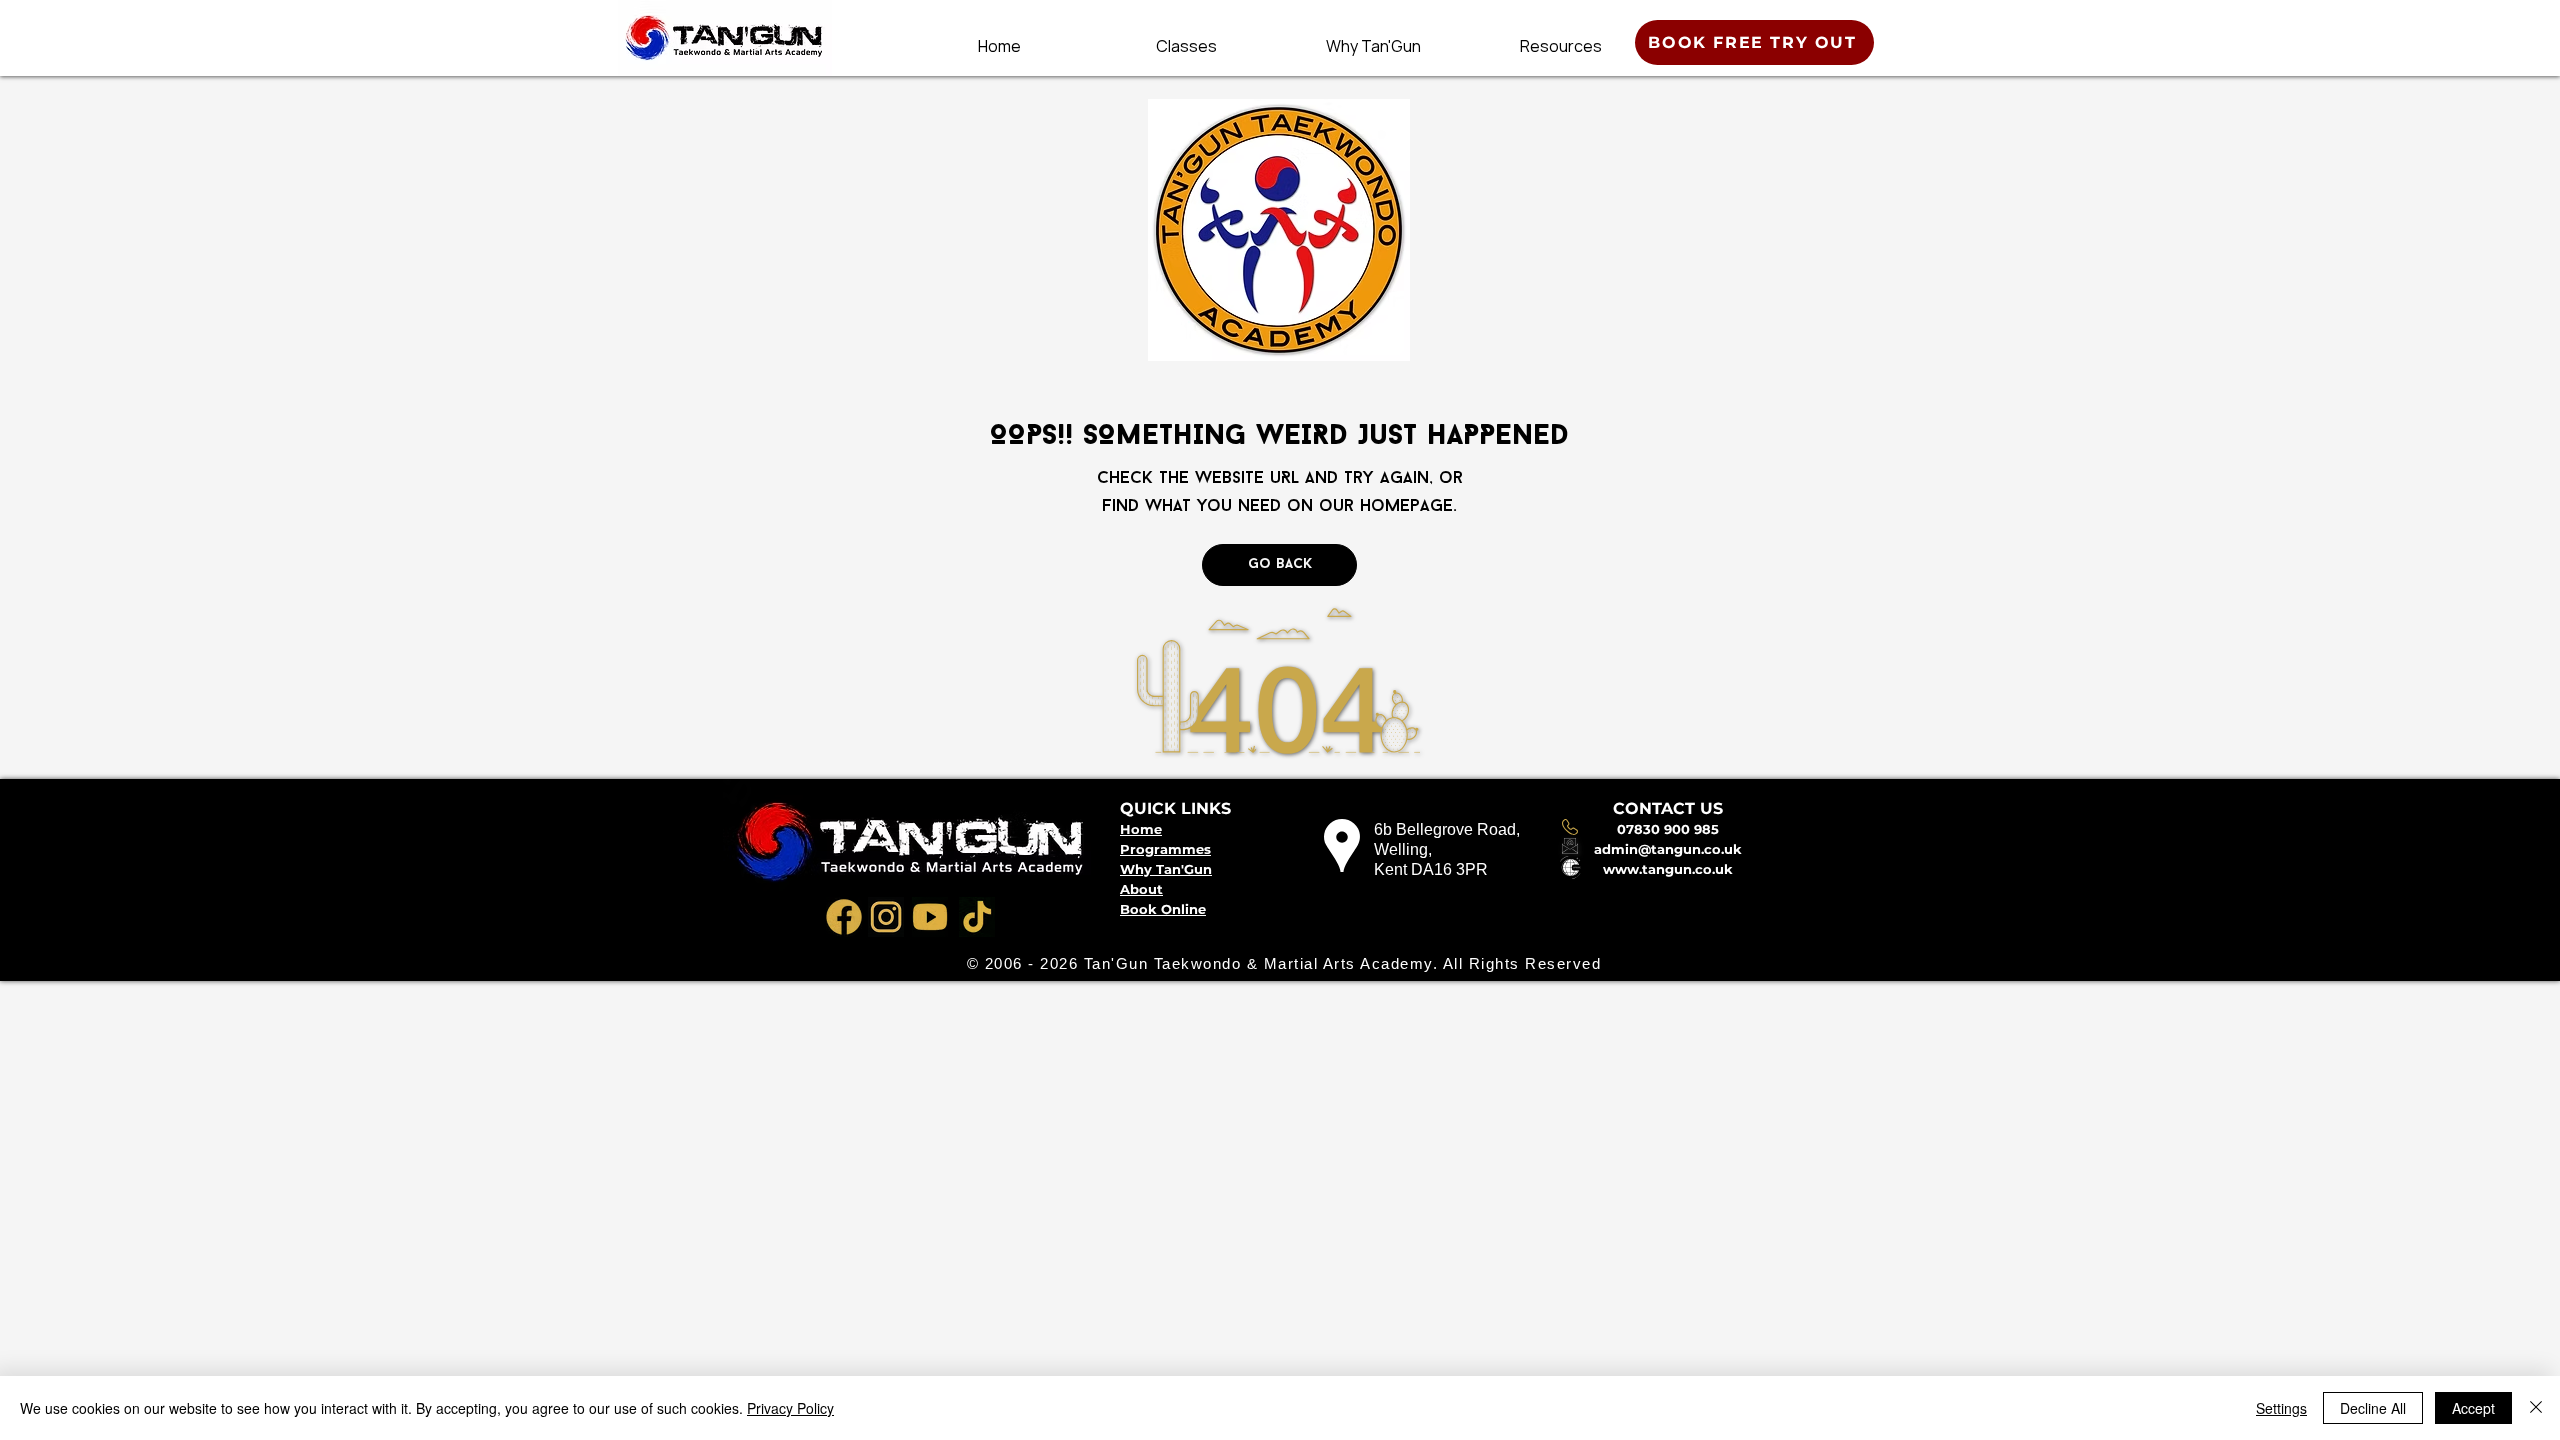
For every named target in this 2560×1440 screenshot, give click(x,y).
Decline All (2373, 1408)
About (1141, 889)
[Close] (2536, 1408)
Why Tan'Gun (1166, 869)
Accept (2473, 1408)
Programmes (1165, 849)
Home (1141, 829)
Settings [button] (2281, 1408)
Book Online (1163, 909)
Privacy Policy (790, 1408)
